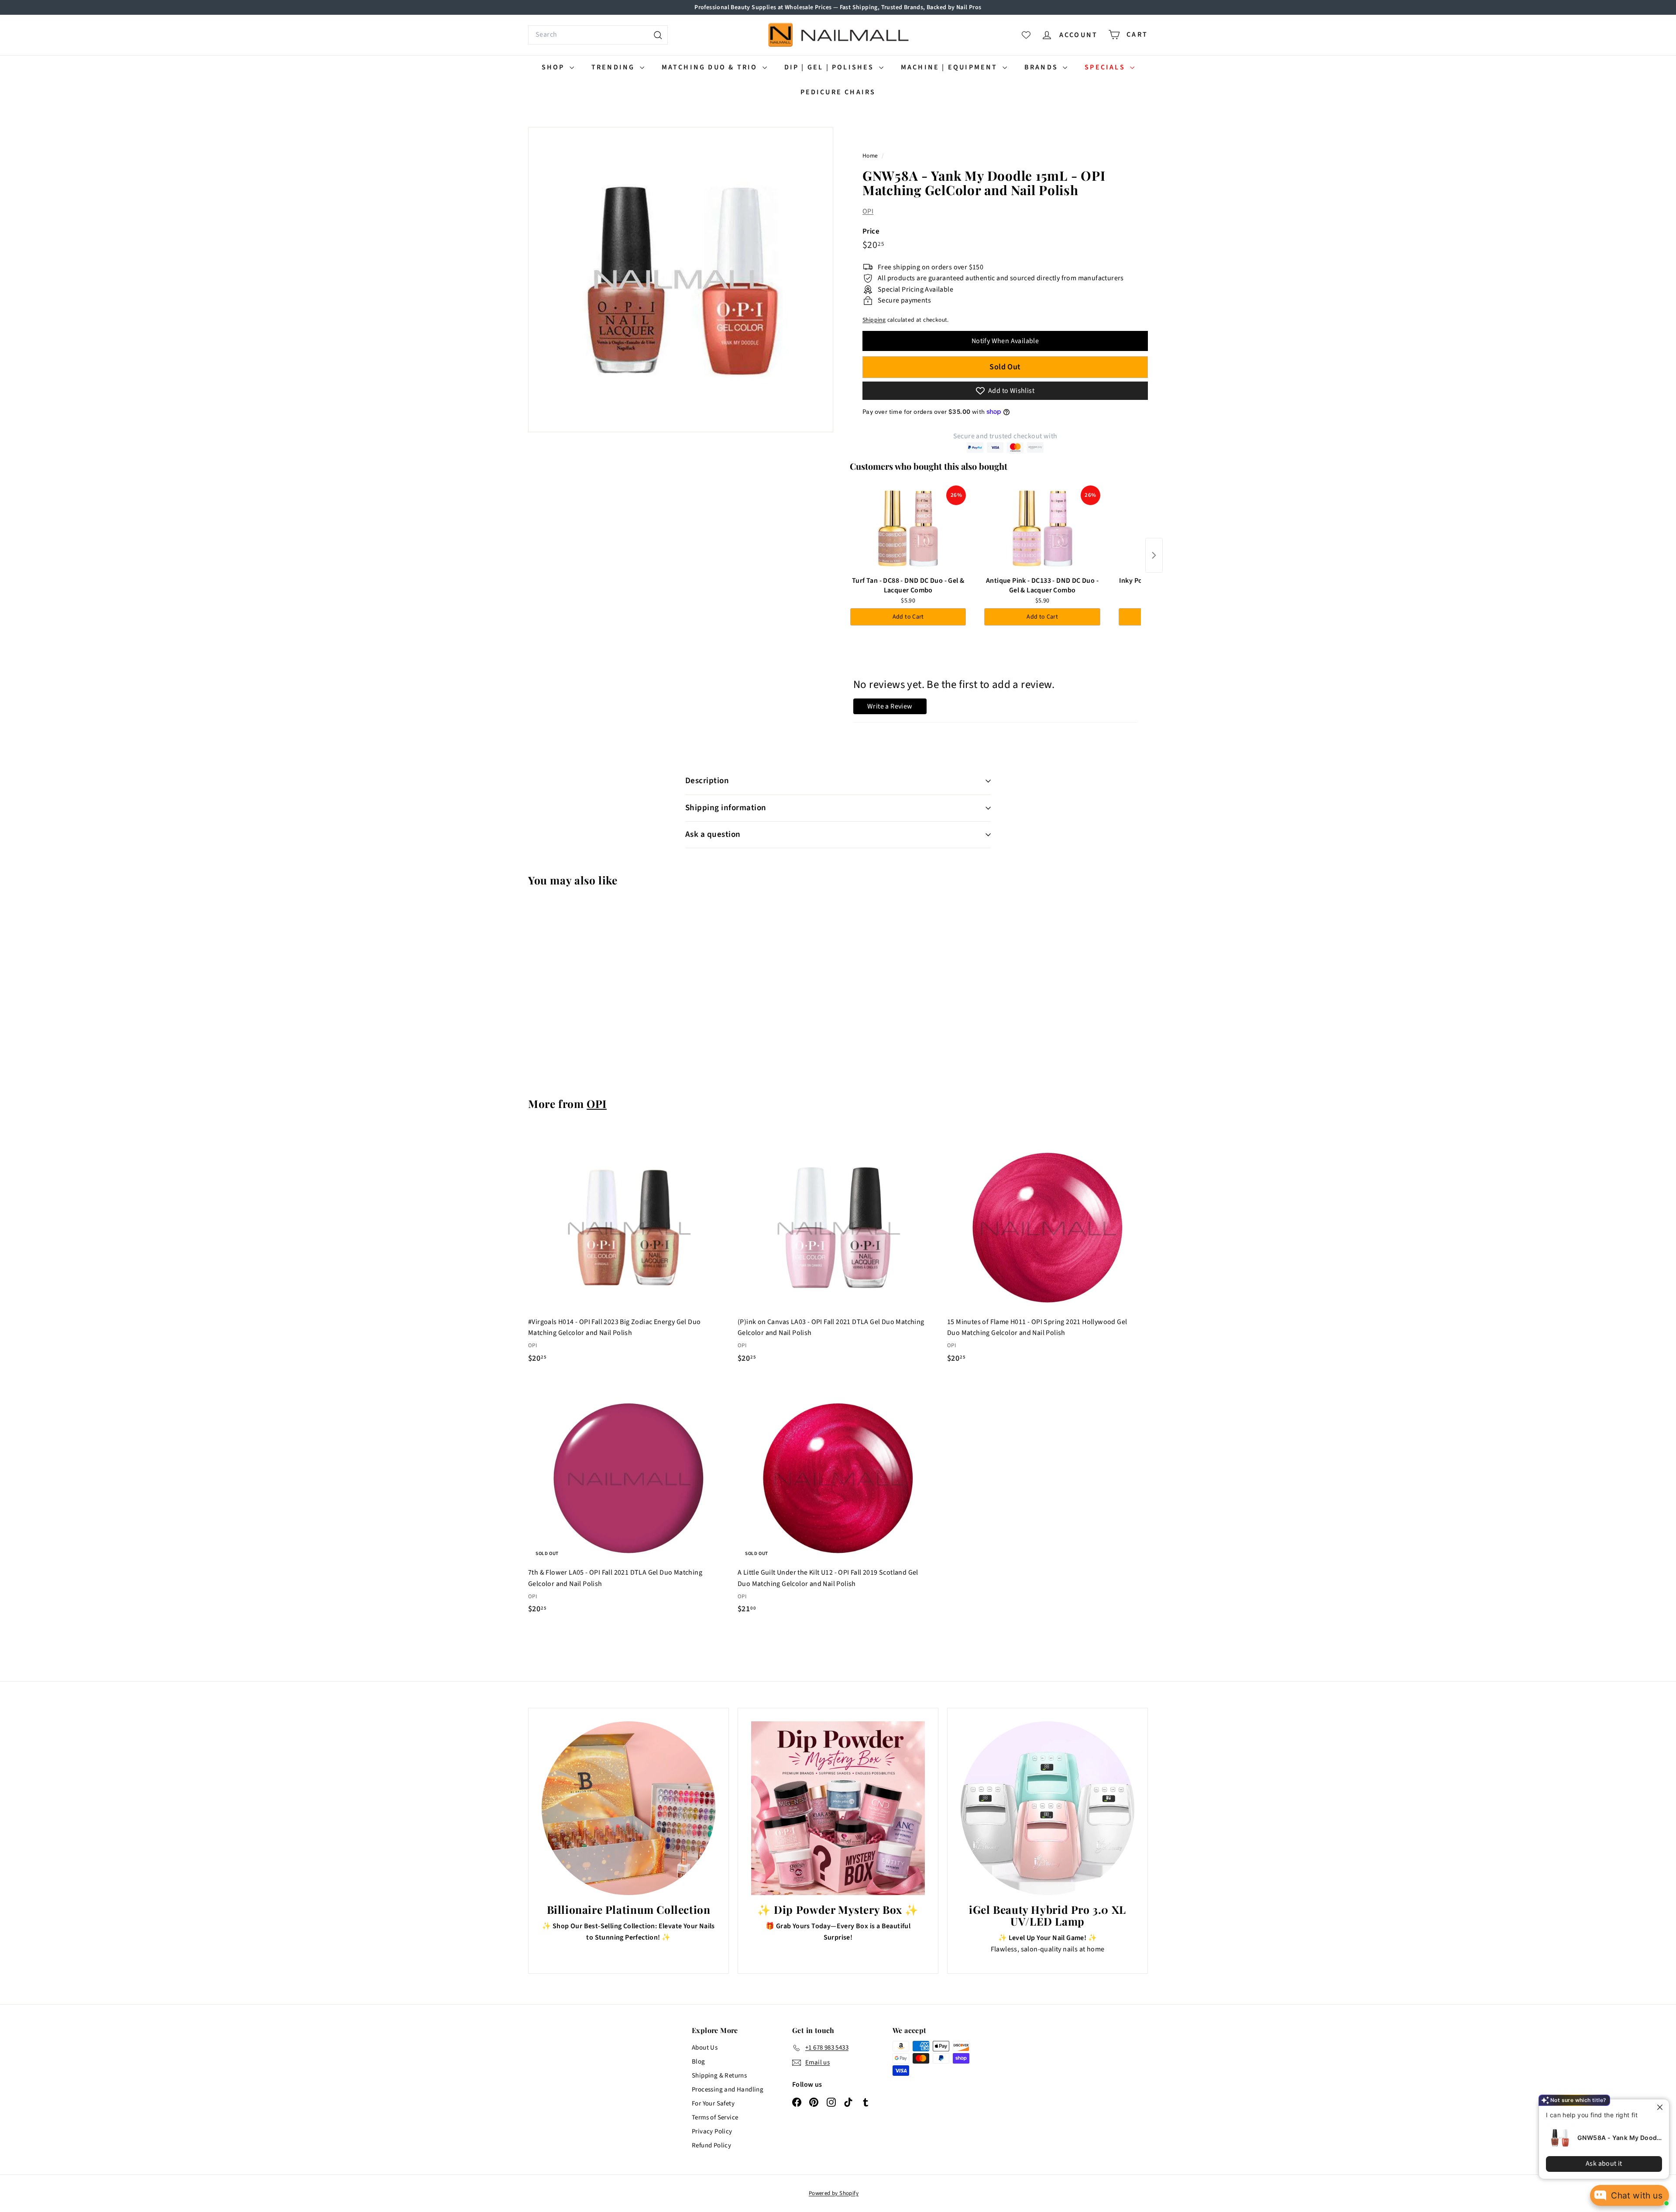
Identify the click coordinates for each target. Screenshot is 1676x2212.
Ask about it (1597, 2164)
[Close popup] (1655, 2107)
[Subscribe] (805, 1141)
